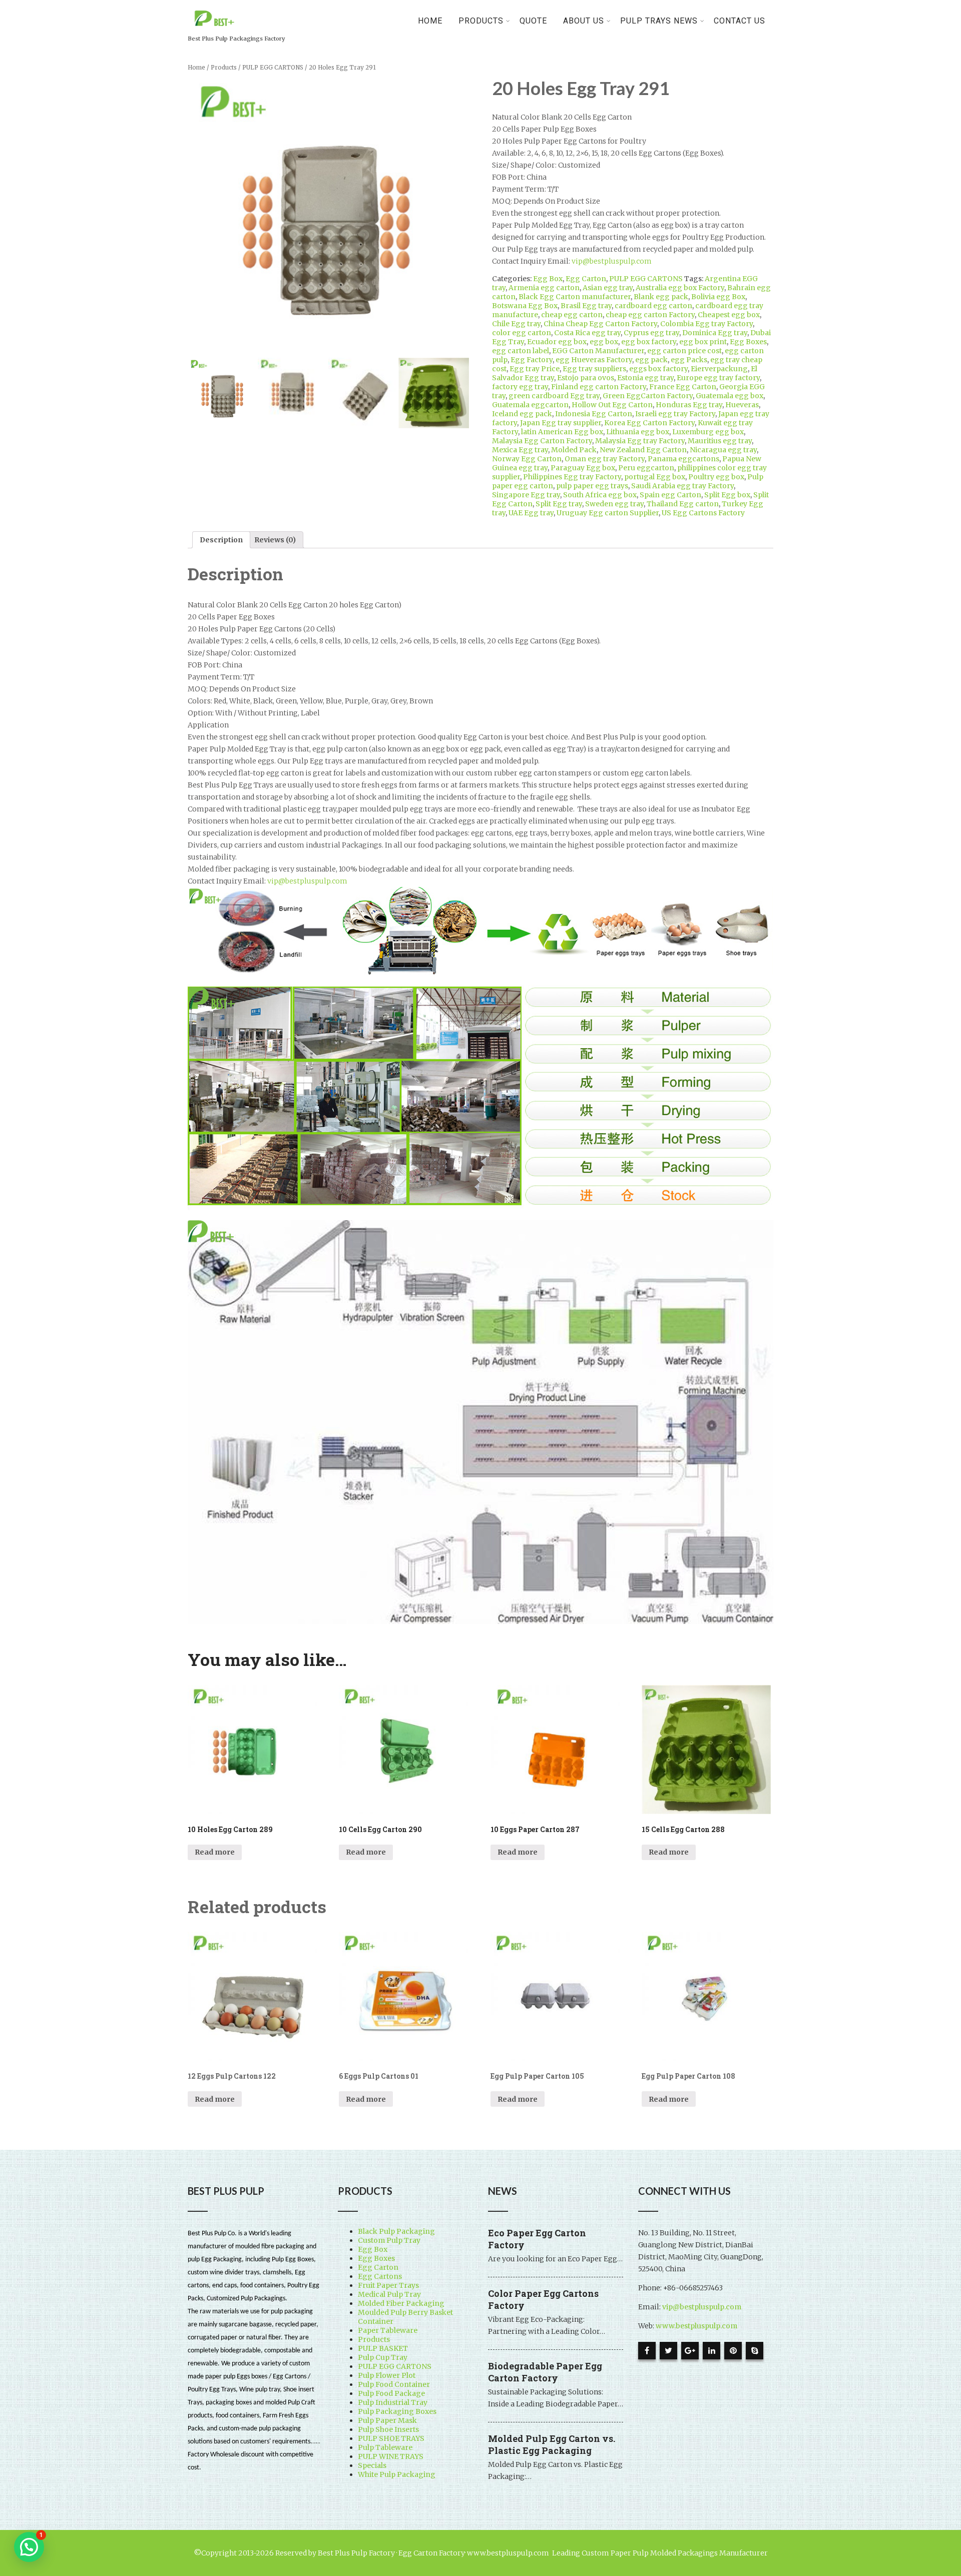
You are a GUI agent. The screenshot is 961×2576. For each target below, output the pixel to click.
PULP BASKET (383, 2348)
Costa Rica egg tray (587, 333)
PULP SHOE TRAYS (391, 2438)
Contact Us (740, 21)
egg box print (703, 342)
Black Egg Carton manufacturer (575, 297)
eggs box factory (658, 369)
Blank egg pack (661, 297)
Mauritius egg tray (720, 441)
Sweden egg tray (614, 504)
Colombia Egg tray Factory (706, 324)
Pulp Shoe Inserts (388, 2429)
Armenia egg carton (544, 288)
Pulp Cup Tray (383, 2357)
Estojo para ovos (586, 378)
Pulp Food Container (394, 2384)
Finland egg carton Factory (599, 387)
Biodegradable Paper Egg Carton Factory (545, 2372)
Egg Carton (586, 279)
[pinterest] (733, 2351)
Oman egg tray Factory (605, 459)
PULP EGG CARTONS (273, 68)
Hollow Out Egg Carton (612, 405)
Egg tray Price (535, 369)
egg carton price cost (684, 351)
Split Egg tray (559, 504)
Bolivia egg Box (718, 297)
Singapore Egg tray (526, 495)
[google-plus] (690, 2351)
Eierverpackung (719, 369)
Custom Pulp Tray (389, 2240)
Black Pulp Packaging (396, 2231)
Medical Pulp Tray (389, 2294)
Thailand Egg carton (683, 504)
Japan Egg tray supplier (561, 423)
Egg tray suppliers (594, 369)
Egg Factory (532, 360)
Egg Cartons (380, 2276)
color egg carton (522, 333)
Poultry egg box (716, 477)
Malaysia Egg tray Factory (640, 441)
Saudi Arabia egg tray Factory (682, 486)
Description (221, 540)
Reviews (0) (275, 540)
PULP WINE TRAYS (391, 2456)
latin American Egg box (562, 432)
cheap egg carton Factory (650, 315)
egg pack (651, 360)
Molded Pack (574, 450)
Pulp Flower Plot (387, 2375)
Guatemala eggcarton (530, 405)
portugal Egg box (655, 477)
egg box (604, 342)
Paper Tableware (388, 2330)
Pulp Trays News (659, 21)
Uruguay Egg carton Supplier (608, 513)
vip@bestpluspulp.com (612, 261)
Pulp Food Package (391, 2393)
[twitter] (668, 2351)
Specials (372, 2465)
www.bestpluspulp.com (696, 2326)
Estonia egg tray (645, 378)
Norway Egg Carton (527, 459)
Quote (533, 21)
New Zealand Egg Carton (643, 450)
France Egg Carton (683, 387)
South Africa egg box (600, 495)
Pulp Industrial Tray (393, 2402)
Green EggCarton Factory (648, 396)
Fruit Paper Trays (388, 2285)
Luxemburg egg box (708, 432)
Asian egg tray (608, 288)
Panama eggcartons (683, 459)
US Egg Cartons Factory (703, 513)
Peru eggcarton (646, 468)
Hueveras (742, 405)
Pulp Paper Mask (387, 2420)
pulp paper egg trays (592, 486)
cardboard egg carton (653, 306)
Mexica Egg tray (520, 450)
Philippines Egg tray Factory (572, 477)
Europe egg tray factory (718, 378)
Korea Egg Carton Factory (649, 423)
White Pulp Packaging (397, 2474)
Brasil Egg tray (586, 306)
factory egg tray (520, 387)
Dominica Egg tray (715, 333)
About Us (584, 21)
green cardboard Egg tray (554, 396)
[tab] (221, 540)
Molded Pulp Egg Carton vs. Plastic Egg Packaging (552, 2444)
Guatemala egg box (730, 396)
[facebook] (647, 2351)
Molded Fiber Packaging (401, 2303)
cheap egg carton (572, 315)
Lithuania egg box (638, 432)
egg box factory (649, 342)
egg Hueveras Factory (594, 360)
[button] (29, 2547)
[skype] (755, 2351)
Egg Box (548, 279)
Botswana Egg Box (525, 306)
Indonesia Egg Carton (594, 414)
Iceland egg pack (522, 414)
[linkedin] (711, 2351)
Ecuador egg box (557, 342)
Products (224, 68)
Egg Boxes (748, 342)
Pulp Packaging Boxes (397, 2411)
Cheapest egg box (729, 315)
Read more (215, 1852)
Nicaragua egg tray (723, 450)
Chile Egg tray (516, 324)
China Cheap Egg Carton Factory (600, 324)
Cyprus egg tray (651, 333)
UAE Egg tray (531, 513)
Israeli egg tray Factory (675, 414)
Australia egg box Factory (680, 288)
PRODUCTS (481, 21)
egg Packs (689, 360)
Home (430, 21)
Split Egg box (727, 495)
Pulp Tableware (385, 2447)
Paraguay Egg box (583, 468)
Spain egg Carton (670, 495)
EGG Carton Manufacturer (598, 351)
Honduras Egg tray (689, 405)
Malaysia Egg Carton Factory (542, 441)
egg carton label (521, 351)
